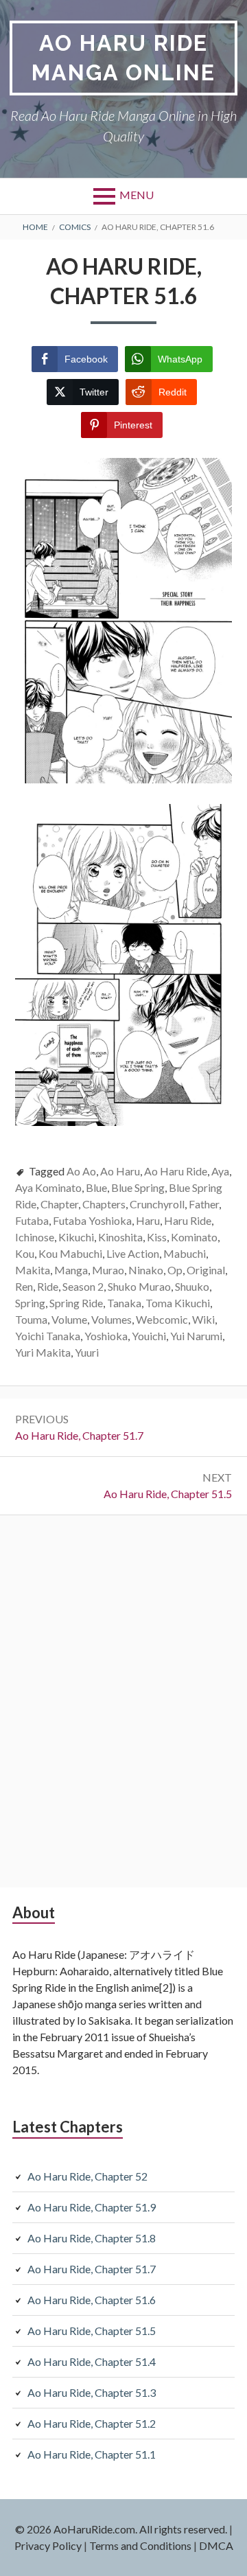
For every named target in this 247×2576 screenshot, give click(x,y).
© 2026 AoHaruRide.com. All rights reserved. (121, 2529)
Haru (148, 1220)
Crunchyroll (157, 1204)
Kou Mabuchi (70, 1253)
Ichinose (35, 1237)
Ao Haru (120, 1171)
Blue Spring (138, 1187)
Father (204, 1204)
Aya (220, 1171)
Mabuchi (185, 1253)
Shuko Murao (139, 1286)
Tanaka (124, 1303)
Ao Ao (81, 1171)
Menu (137, 195)
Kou (25, 1253)
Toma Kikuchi (178, 1303)
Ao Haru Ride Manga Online (123, 58)
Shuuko (192, 1286)
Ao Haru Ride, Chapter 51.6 (92, 2300)
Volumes (111, 1319)
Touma (31, 1319)
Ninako (146, 1270)
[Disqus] (123, 1699)
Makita (33, 1270)
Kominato (194, 1237)
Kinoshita (120, 1237)
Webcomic (162, 1319)
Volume (69, 1319)
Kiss (157, 1237)
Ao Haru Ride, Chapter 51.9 (92, 2207)
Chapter (59, 1204)
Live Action (133, 1253)
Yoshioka (106, 1336)
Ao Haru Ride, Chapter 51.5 (92, 2331)
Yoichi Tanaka (48, 1336)
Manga (71, 1270)
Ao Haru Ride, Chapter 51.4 (92, 2361)
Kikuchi (76, 1237)
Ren (24, 1286)
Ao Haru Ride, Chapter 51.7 (92, 2269)
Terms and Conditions (140, 2545)
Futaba (32, 1220)
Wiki (203, 1319)
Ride (48, 1286)
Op (175, 1270)
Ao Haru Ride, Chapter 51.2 (92, 2423)
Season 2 (83, 1286)
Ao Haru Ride (176, 1171)
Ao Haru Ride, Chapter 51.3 (92, 2392)
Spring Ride (76, 1303)
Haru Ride (188, 1220)
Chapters (104, 1204)
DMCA (216, 2545)
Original (206, 1270)
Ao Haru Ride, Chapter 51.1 (92, 2454)
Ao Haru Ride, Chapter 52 (87, 2176)
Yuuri (87, 1352)
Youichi (149, 1336)
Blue (96, 1187)
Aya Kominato (48, 1187)
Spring (30, 1303)
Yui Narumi (196, 1336)
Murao (108, 1270)
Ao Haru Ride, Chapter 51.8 (92, 2238)
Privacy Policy (48, 2545)
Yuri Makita (43, 1352)
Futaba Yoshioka (92, 1220)
